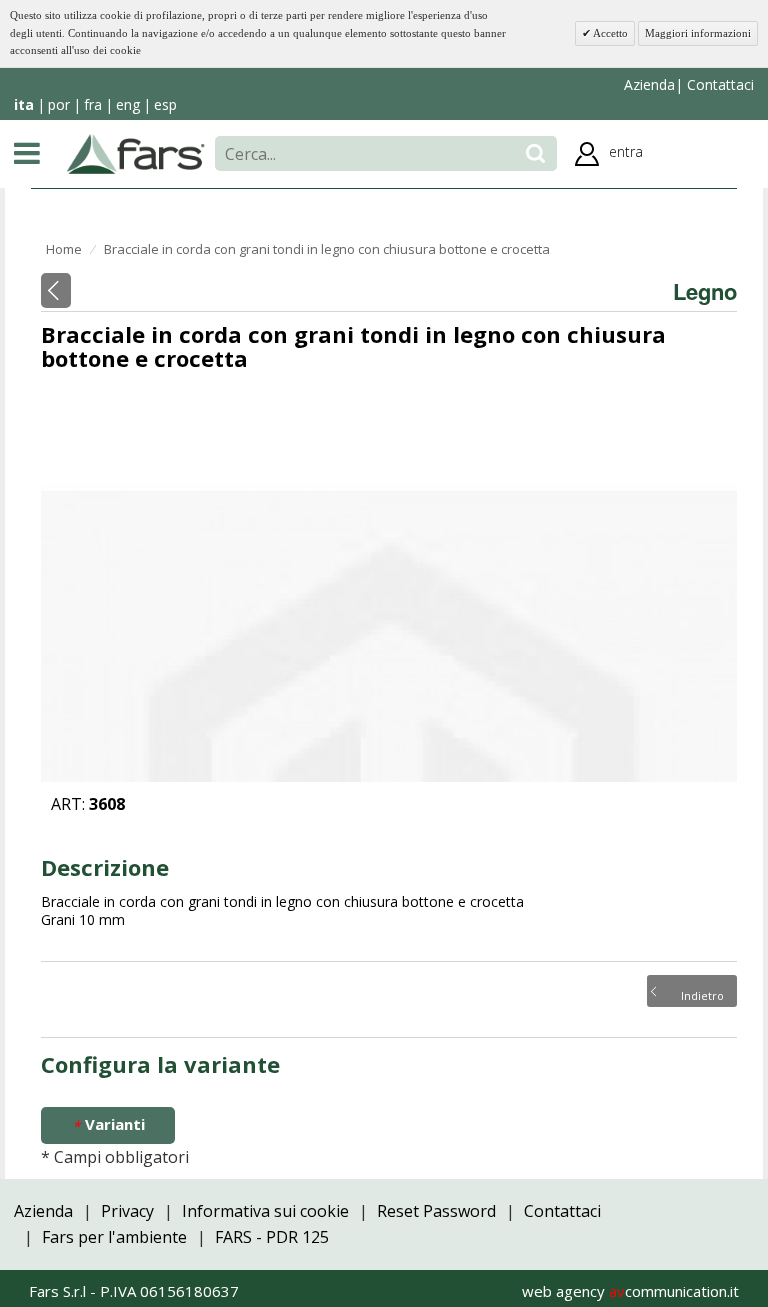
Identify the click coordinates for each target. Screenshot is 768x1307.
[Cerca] (535, 153)
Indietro (702, 994)
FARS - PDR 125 (272, 1237)
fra (93, 104)
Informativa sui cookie (265, 1211)
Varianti (108, 1124)
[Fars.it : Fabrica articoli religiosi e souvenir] (136, 152)
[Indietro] (56, 290)
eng (128, 104)
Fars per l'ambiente (114, 1237)
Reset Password (436, 1211)
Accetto (609, 33)
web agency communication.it (630, 1291)
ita (24, 104)
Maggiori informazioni (698, 33)
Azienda (649, 84)
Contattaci (718, 84)
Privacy (127, 1211)
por (59, 104)
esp (165, 104)
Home (64, 249)
